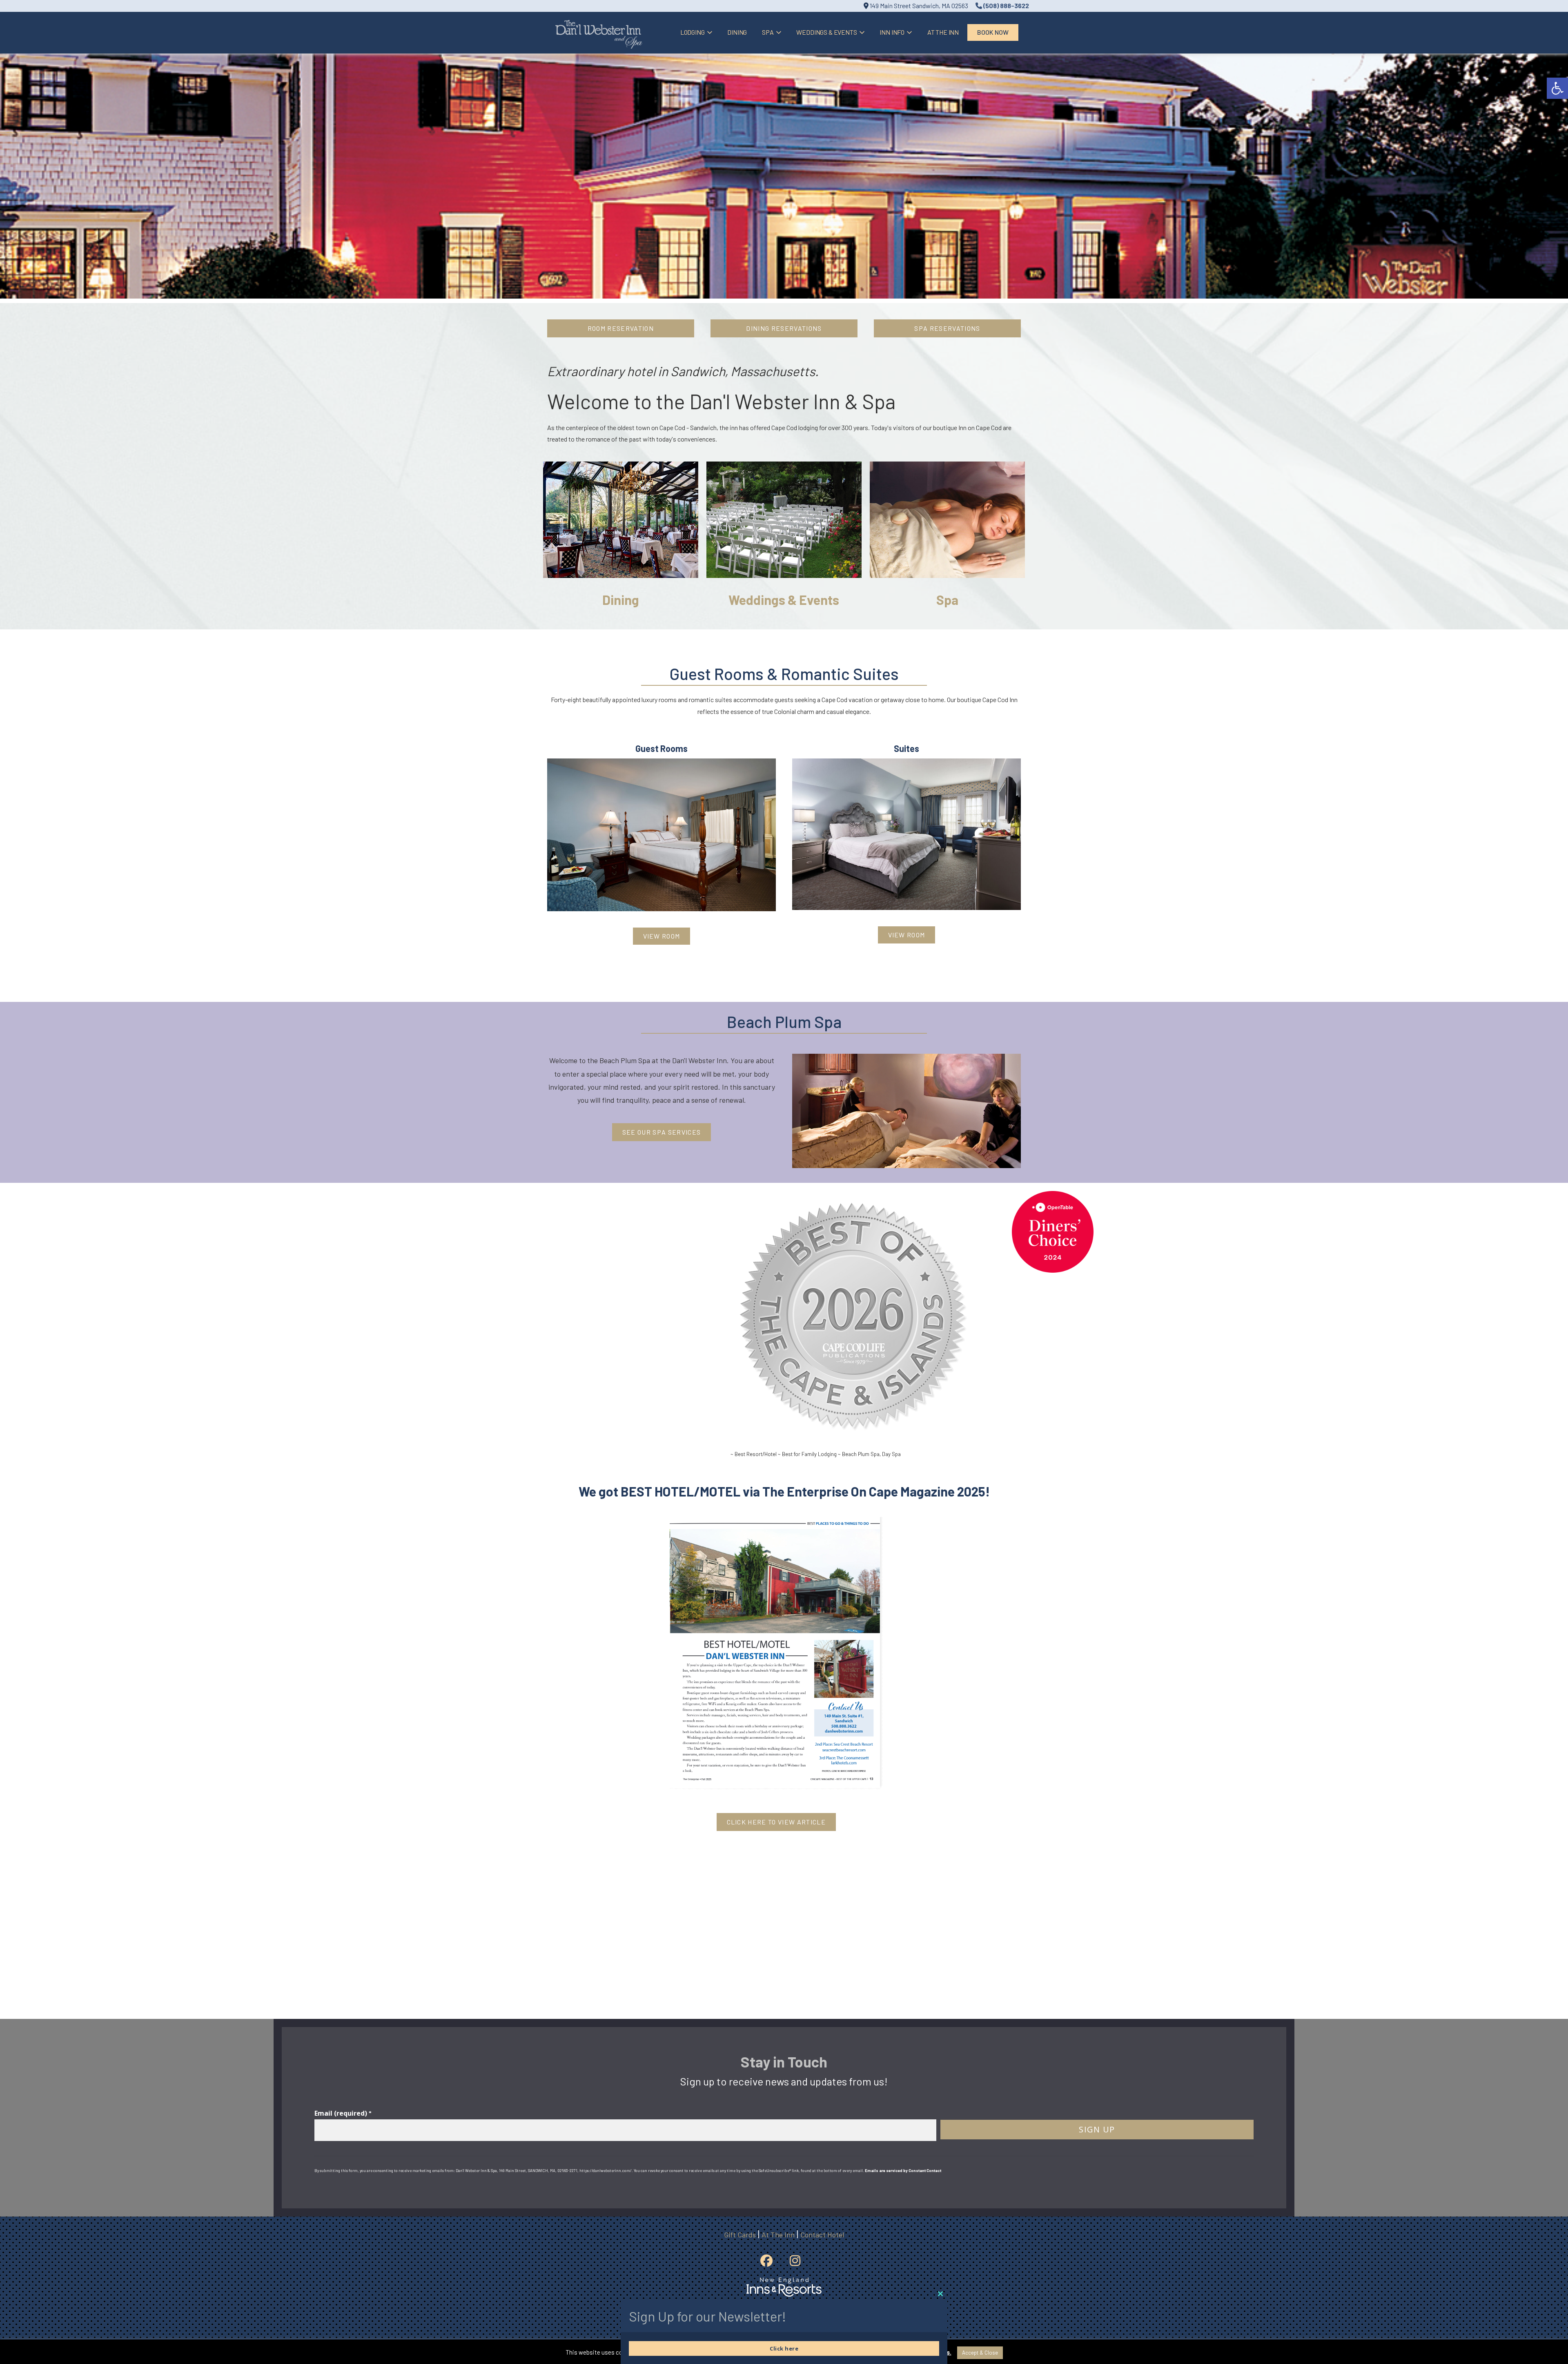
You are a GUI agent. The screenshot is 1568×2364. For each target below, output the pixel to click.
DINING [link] (737, 32)
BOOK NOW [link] (993, 32)
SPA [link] (768, 32)
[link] (1557, 88)
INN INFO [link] (892, 32)
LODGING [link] (693, 32)
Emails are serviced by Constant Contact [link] (903, 2170)
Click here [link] (784, 2348)
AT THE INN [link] (943, 32)
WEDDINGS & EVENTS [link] (826, 32)
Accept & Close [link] (980, 2353)
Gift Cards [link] (740, 2235)
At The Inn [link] (778, 2235)
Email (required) (343, 2113)
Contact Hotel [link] (822, 2235)
